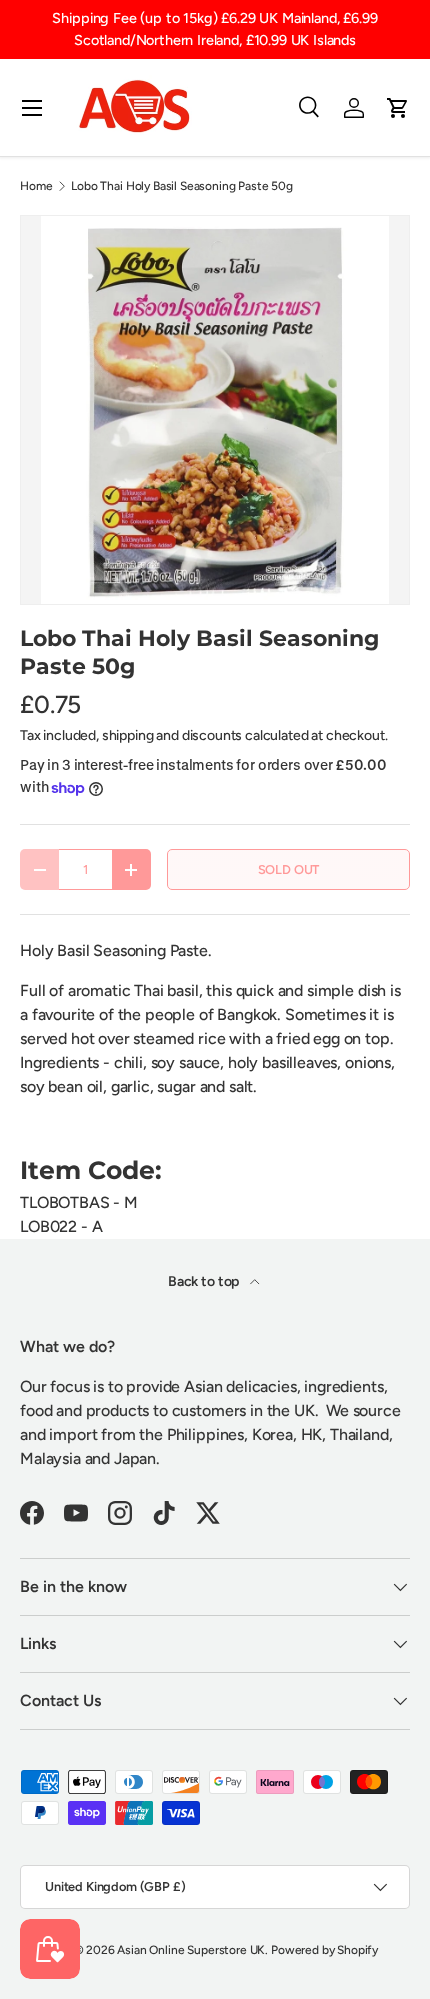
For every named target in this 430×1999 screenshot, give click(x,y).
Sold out (289, 869)
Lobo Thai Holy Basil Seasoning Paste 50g (182, 186)
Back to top (205, 1281)
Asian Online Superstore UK (191, 1950)
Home (36, 186)
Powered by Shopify (324, 1950)
